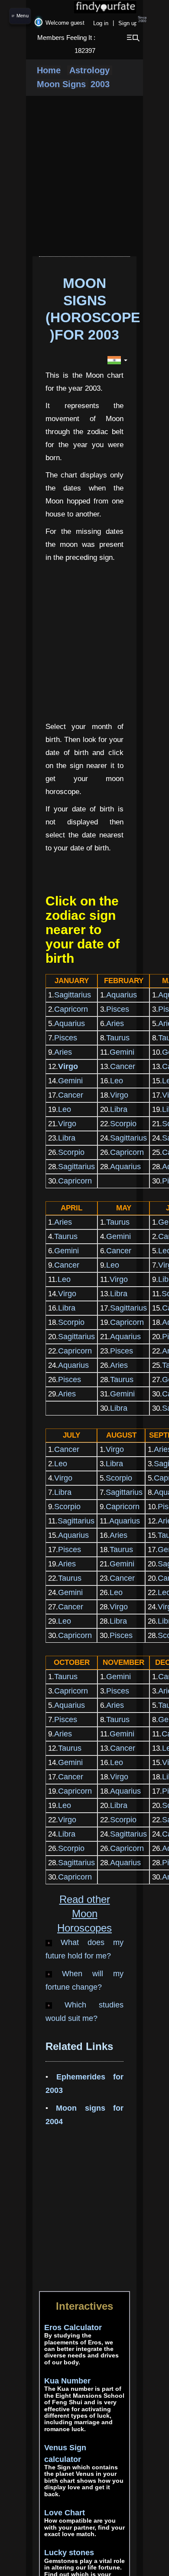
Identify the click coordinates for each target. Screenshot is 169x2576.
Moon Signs (63, 84)
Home (49, 70)
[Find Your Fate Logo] (84, 7)
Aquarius (122, 995)
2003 (100, 84)
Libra (119, 1109)
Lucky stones (69, 2553)
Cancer (123, 1066)
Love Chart (65, 2513)
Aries (115, 1023)
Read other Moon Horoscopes (84, 1914)
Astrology (90, 70)
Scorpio (123, 1124)
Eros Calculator (73, 2328)
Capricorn (71, 1009)
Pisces (118, 1009)
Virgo (119, 1095)
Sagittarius (73, 995)
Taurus (118, 1038)
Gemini (122, 1052)
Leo (117, 1081)
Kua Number (67, 2381)
